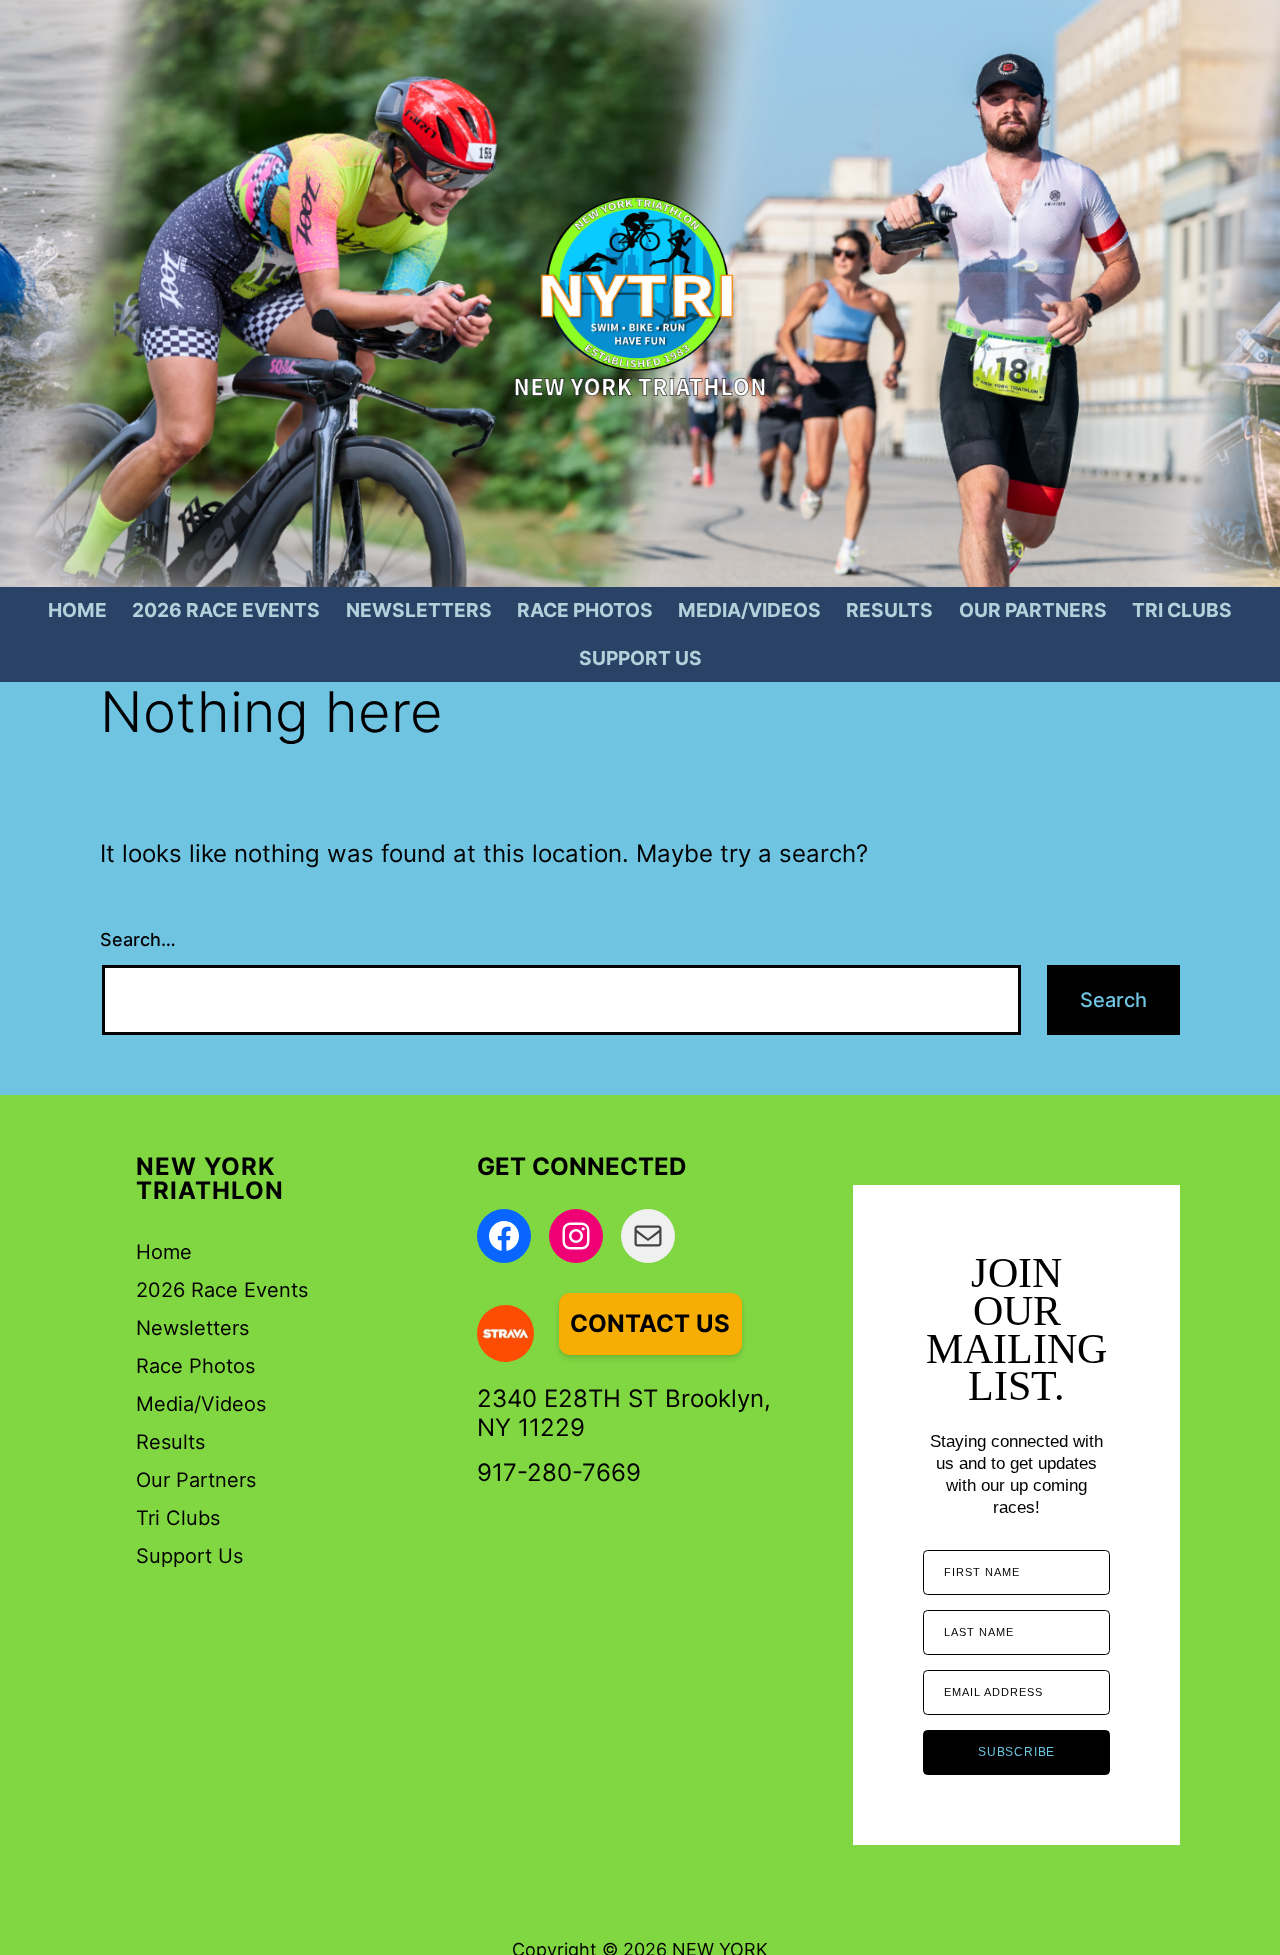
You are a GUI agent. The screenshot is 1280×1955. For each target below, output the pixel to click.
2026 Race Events (226, 610)
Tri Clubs (1182, 610)
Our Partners (1033, 610)
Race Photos (585, 610)
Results (889, 610)
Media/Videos (749, 610)
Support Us (640, 658)
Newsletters (419, 610)
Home (77, 610)
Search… (138, 939)
